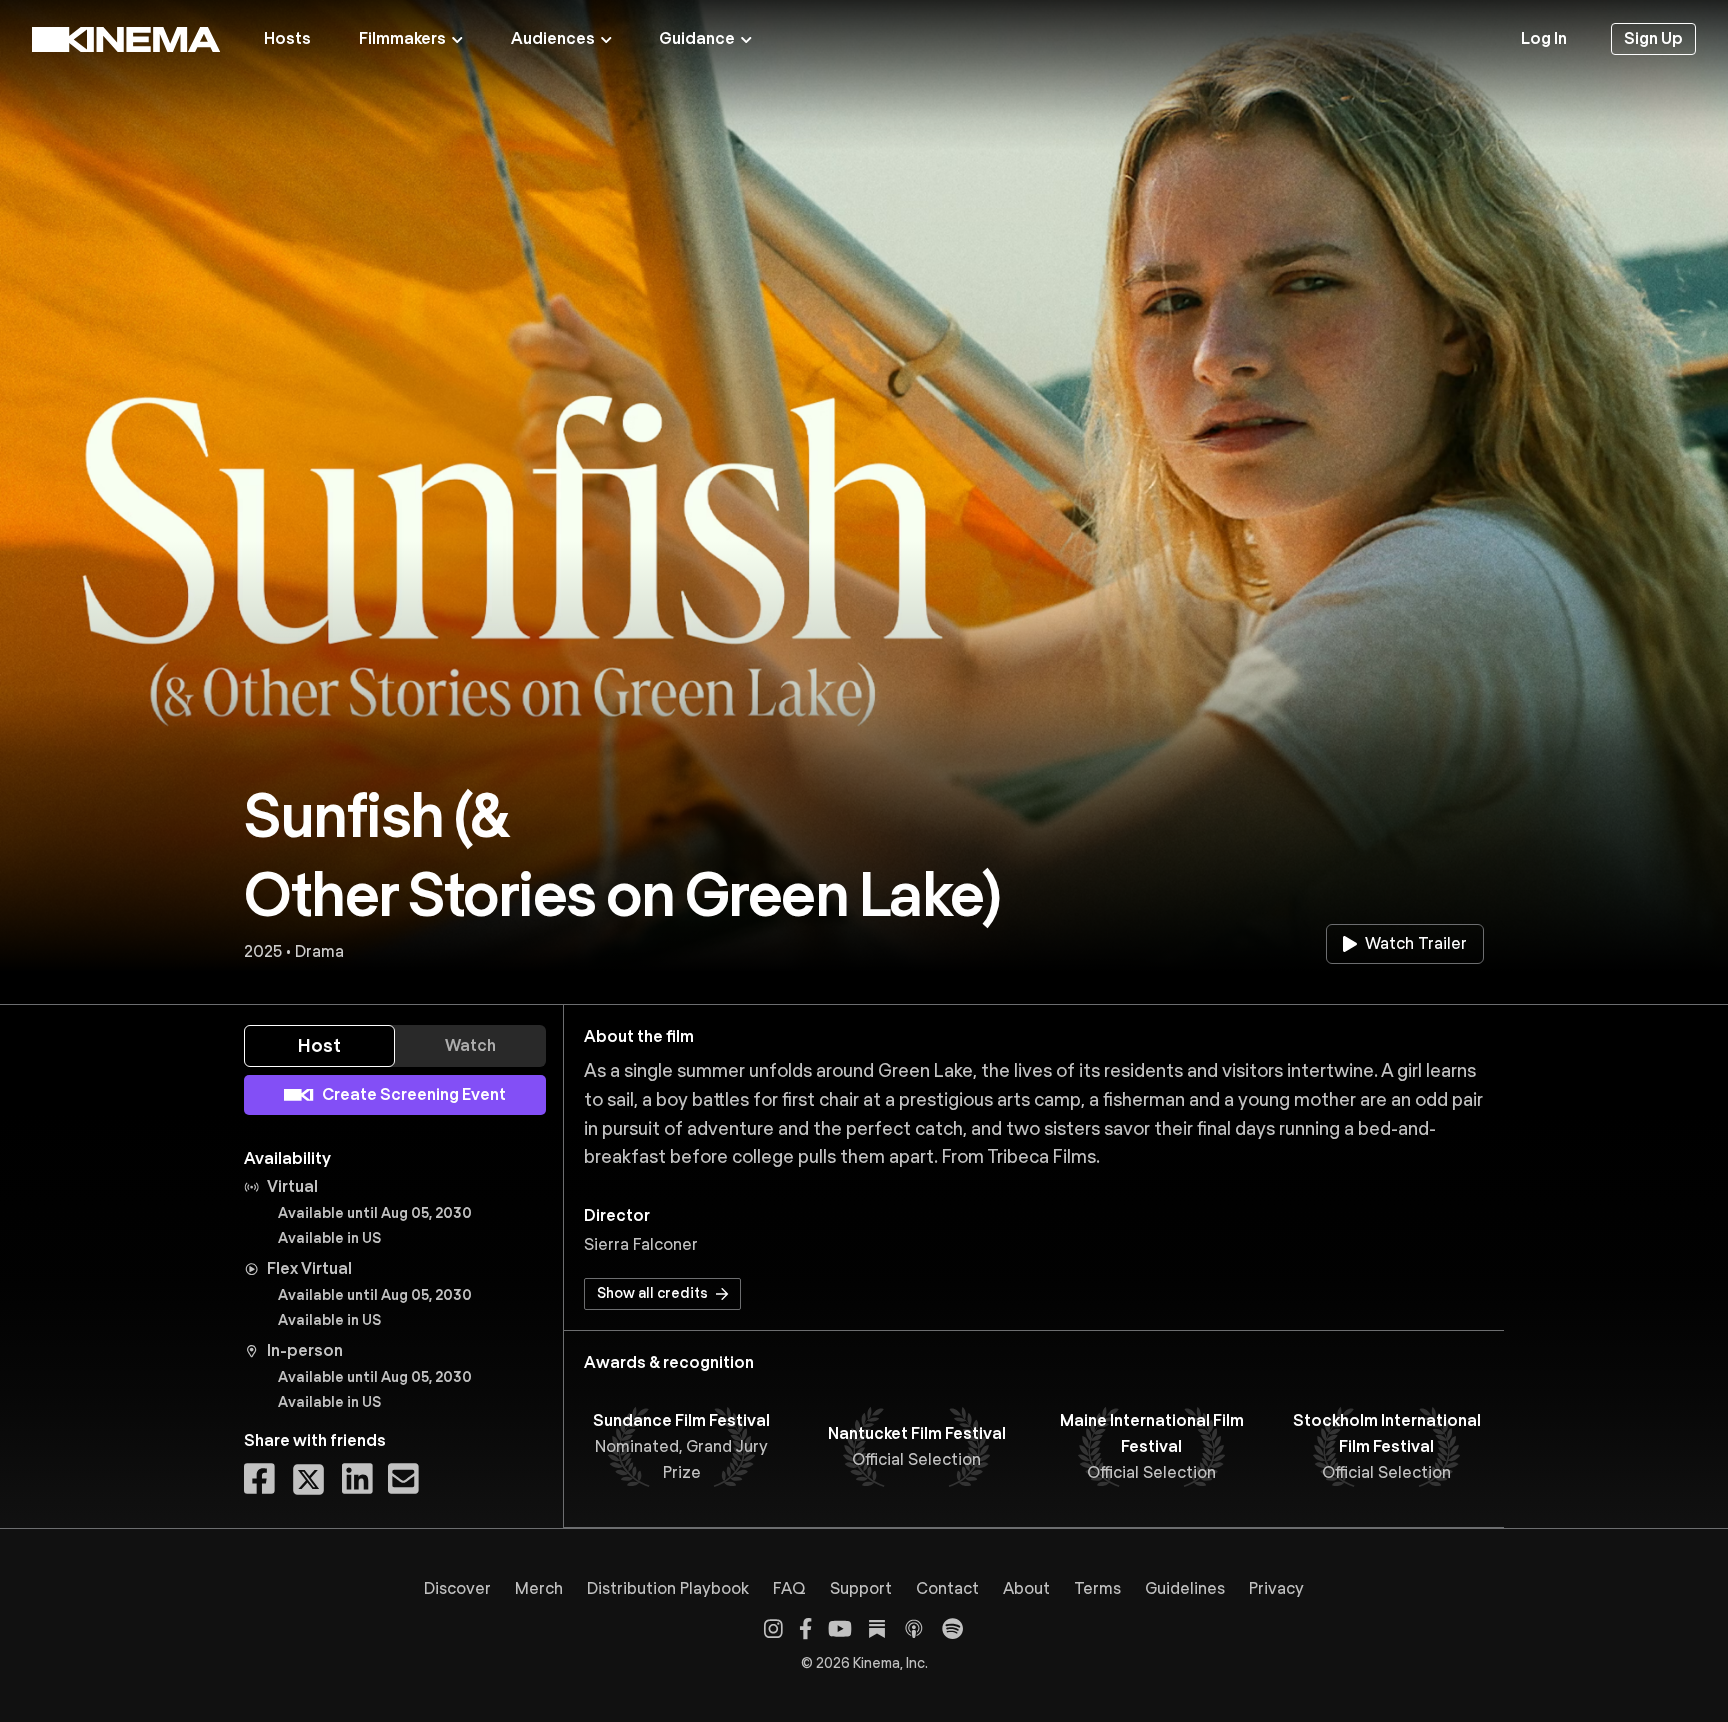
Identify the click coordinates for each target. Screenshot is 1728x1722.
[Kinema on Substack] (877, 1629)
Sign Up (1653, 38)
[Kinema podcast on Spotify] (952, 1628)
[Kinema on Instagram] (773, 1628)
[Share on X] (308, 1479)
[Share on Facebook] (259, 1479)
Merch (539, 1588)
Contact (947, 1588)
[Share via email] (403, 1479)
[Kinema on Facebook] (805, 1628)
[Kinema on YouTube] (840, 1628)
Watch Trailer (1416, 943)
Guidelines (1185, 1588)
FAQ (789, 1588)
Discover (457, 1588)
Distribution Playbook (668, 1588)
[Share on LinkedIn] (357, 1479)
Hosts (287, 38)
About (1026, 1588)
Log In (1544, 38)
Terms (1097, 1588)
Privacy (1276, 1588)
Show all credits (652, 1293)
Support (861, 1588)
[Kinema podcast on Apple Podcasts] (914, 1629)
